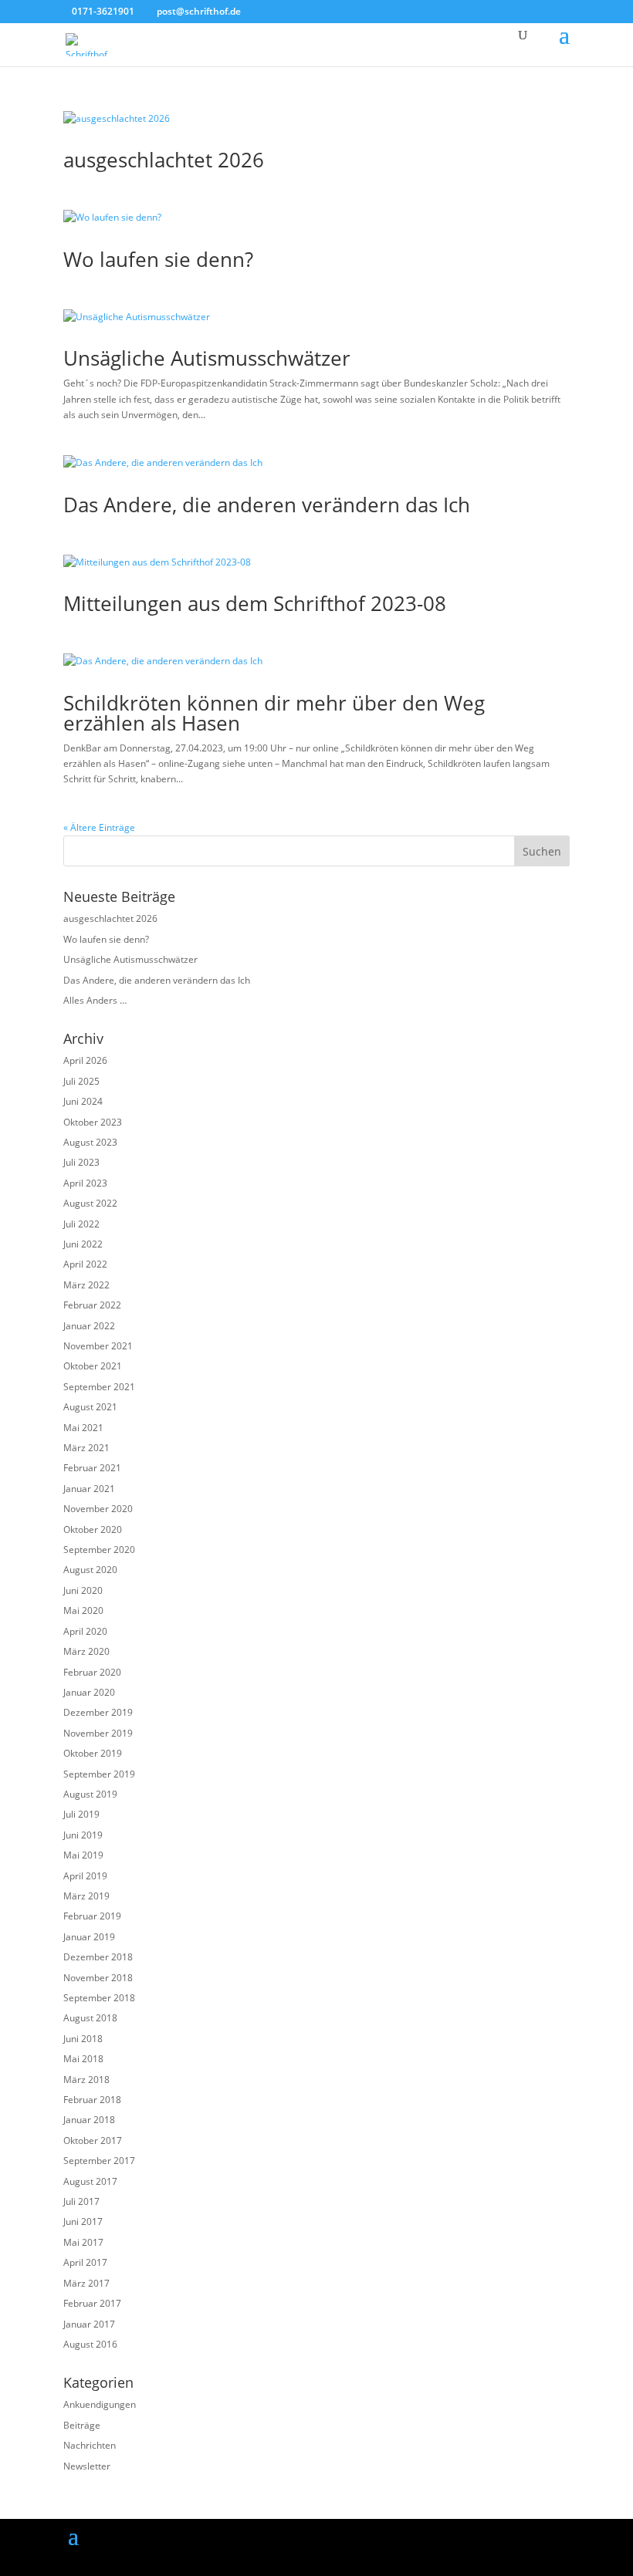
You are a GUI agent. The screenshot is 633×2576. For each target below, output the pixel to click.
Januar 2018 (89, 2120)
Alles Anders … (95, 1000)
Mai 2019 (83, 1855)
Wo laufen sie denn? (158, 259)
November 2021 (98, 1346)
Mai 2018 (83, 2059)
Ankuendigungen (100, 2404)
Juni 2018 (83, 2039)
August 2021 (90, 1407)
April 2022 (85, 1264)
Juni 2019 (83, 1835)
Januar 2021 (89, 1489)
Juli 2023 (81, 1162)
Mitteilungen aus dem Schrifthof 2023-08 (255, 603)
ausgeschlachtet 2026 (164, 160)
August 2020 (90, 1570)
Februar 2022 (92, 1305)
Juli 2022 (81, 1224)
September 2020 (99, 1550)
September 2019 (99, 1774)
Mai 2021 (83, 1428)
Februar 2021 (92, 1468)
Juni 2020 (83, 1590)
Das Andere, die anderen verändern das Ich (267, 505)
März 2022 (86, 1285)
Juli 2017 (81, 2201)
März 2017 (86, 2283)
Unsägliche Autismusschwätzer (207, 358)
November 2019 (98, 1733)
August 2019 (90, 1794)
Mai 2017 (83, 2242)
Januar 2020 (89, 1692)
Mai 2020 (83, 1610)
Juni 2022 (83, 1244)
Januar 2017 (89, 2324)
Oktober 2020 (93, 1529)
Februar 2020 (92, 1672)
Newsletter (87, 2466)
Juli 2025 (81, 1081)
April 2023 (85, 1183)
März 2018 (86, 2080)
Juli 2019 (81, 1814)
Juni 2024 (83, 1101)
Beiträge (82, 2425)
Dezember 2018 (98, 1957)
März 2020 (86, 1651)
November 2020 (98, 1509)
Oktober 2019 (93, 1753)
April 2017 (85, 2262)
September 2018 (99, 1998)
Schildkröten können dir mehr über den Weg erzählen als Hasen (274, 713)
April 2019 (85, 1876)
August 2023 (90, 1142)
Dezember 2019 (98, 1712)
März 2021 (86, 1448)
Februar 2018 (92, 2100)
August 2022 (90, 1203)
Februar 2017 (92, 2303)
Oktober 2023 (93, 1122)
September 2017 (99, 2161)
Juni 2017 (83, 2222)
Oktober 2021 (93, 1366)
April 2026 (85, 1060)
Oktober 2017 (93, 2140)
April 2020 (85, 1631)
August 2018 (90, 2018)
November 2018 (98, 1978)
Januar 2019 (89, 1937)
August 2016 (90, 2344)
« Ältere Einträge (99, 827)
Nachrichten (90, 2445)
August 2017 (90, 2181)
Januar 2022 (89, 1326)
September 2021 (99, 1387)
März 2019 (86, 1896)
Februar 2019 (92, 1916)
